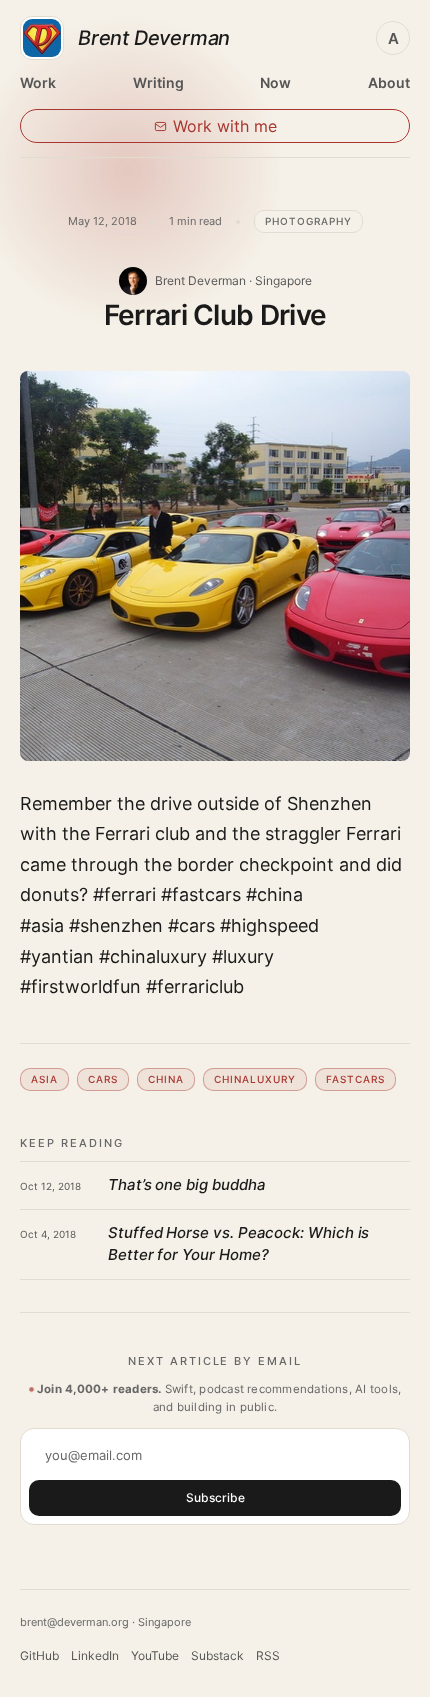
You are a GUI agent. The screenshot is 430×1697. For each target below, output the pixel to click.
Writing (158, 82)
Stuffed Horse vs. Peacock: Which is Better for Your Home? (238, 1244)
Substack (217, 1655)
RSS (268, 1655)
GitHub (39, 1655)
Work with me (225, 126)
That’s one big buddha (186, 1184)
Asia (44, 1079)
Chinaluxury (255, 1079)
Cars (103, 1079)
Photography (308, 221)
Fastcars (355, 1079)
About (389, 82)
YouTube (155, 1655)
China (166, 1079)
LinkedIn (95, 1655)
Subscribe (215, 1497)
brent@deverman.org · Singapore (105, 1622)
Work (38, 82)
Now (275, 82)
